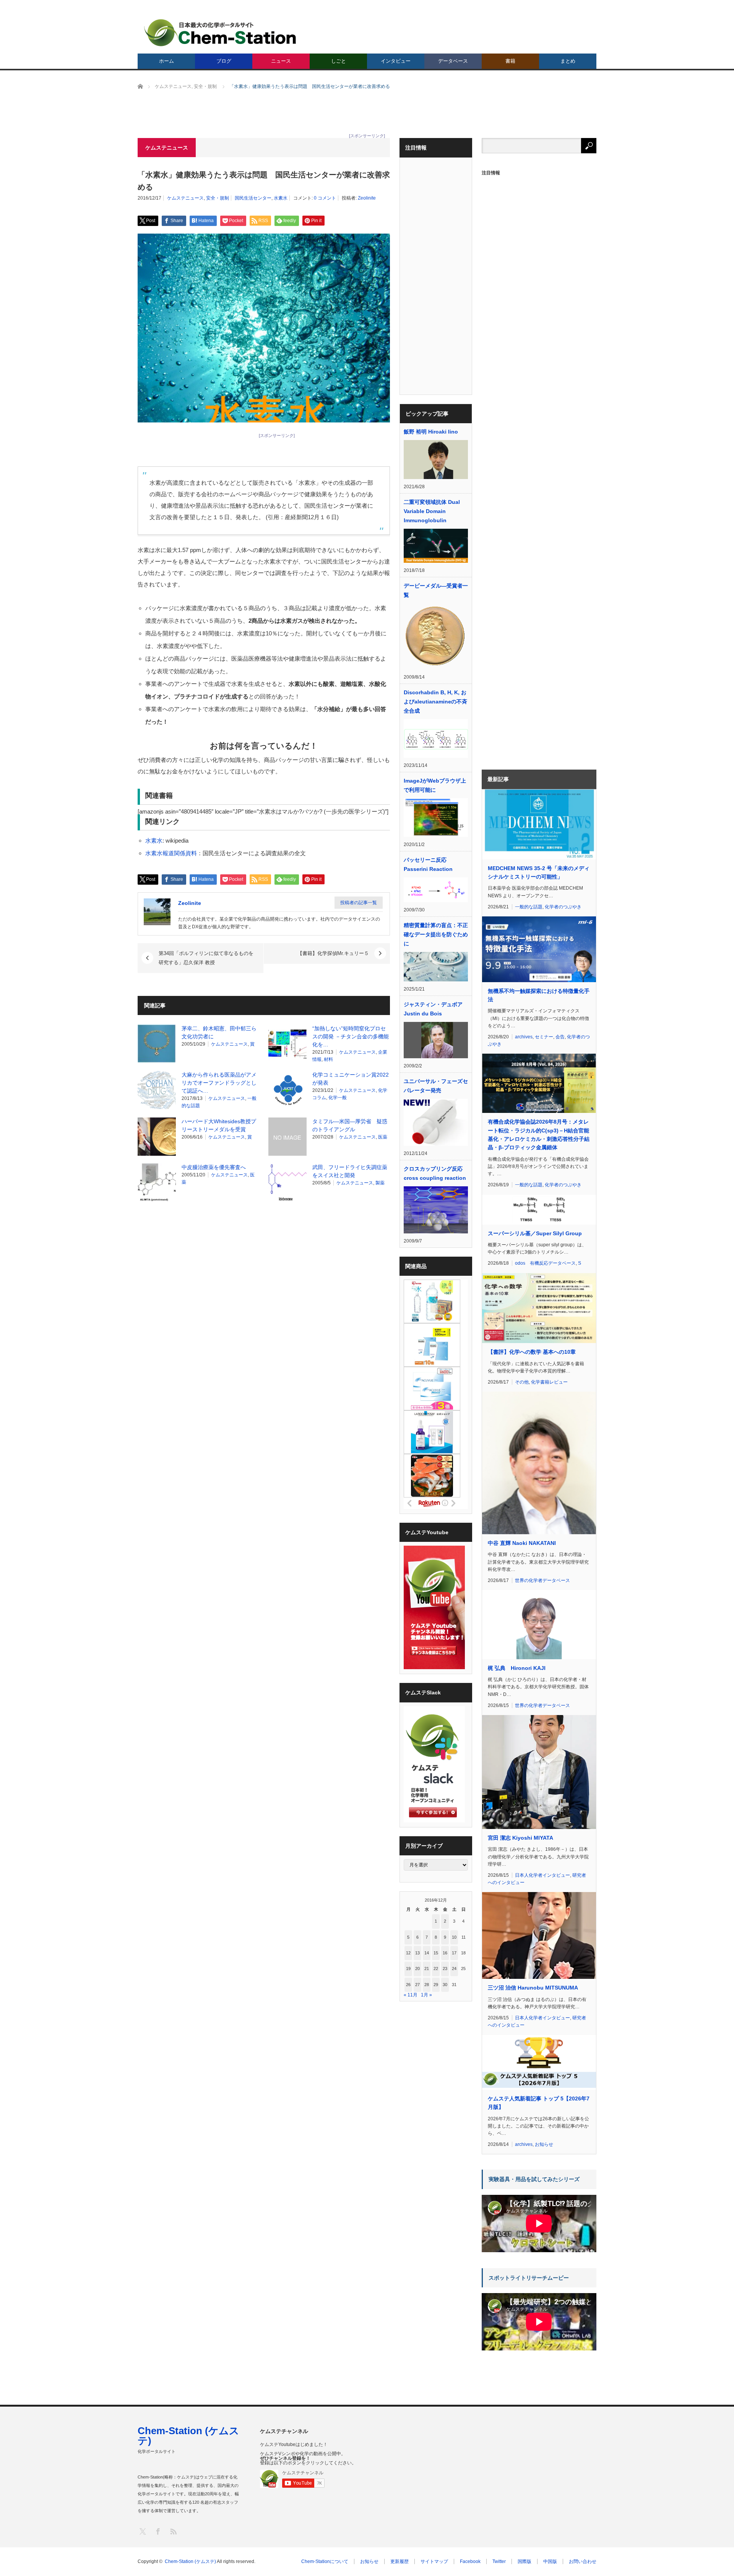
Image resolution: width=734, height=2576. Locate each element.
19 (408, 1969)
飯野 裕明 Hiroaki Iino (431, 432)
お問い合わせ (583, 2561)
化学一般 (338, 1098)
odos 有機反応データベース (545, 1263)
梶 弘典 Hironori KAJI (517, 1668)
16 (445, 1953)
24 (454, 1969)
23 (445, 1969)
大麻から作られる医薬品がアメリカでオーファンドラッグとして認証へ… (219, 1083)
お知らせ (544, 2144)
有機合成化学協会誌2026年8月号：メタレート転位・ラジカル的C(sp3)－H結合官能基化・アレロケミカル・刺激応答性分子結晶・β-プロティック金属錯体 (539, 1135)
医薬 (383, 1137)
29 (436, 1985)
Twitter (499, 2561)
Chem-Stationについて (325, 2561)
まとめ (568, 61)
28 (427, 1985)
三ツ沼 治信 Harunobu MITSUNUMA (533, 1988)
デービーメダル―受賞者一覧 (436, 590)
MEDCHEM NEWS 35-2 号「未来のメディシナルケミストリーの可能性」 (539, 872)
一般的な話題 (529, 907)
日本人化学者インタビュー (542, 1875)
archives (524, 1037)
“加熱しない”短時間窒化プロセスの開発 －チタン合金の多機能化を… (351, 1036)
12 (408, 1953)
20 (417, 1969)
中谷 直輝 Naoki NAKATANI (522, 1543)
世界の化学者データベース (542, 1580)
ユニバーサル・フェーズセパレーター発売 (436, 1086)
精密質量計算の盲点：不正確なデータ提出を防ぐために (436, 934)
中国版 (550, 2561)
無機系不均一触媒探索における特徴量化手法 (539, 995)
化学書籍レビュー (549, 1382)
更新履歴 (399, 2561)
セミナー (544, 1037)
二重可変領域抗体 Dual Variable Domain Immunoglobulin (432, 511)
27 (417, 1985)
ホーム (166, 61)
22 (436, 1969)
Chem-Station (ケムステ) (188, 2436)
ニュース (281, 61)
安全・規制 (218, 198)
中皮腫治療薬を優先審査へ (214, 1167)
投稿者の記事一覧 (359, 903)
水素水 (281, 198)
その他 (522, 1382)
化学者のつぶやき (563, 907)
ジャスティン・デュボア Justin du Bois (433, 1009)
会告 (560, 1037)
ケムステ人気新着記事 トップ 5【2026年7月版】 (539, 2103)
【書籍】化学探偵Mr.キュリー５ (333, 953)
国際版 (525, 2561)
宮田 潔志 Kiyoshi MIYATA (520, 1838)
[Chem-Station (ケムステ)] (221, 33)
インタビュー (396, 61)
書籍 (510, 61)
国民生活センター (253, 198)
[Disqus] (264, 1305)
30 (445, 1985)
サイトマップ (434, 2561)
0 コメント (325, 198)
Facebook (470, 2561)
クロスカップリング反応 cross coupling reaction (435, 1173)
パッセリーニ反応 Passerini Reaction (428, 864)
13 (417, 1953)
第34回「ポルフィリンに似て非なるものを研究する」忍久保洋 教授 (206, 958)
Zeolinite (367, 198)
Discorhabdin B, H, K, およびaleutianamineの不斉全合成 (435, 702)
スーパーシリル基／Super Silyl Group (535, 1233)
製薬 (380, 1183)
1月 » (426, 1995)
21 (427, 1969)
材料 (328, 1059)
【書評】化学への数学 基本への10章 (532, 1352)
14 (427, 1953)
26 (408, 1985)
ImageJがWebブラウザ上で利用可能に (435, 785)
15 (436, 1953)
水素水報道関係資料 (171, 853)
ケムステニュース (185, 198)
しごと (339, 61)
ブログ (224, 61)
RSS (173, 2531)
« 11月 (411, 1995)
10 (454, 1937)
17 (454, 1953)
